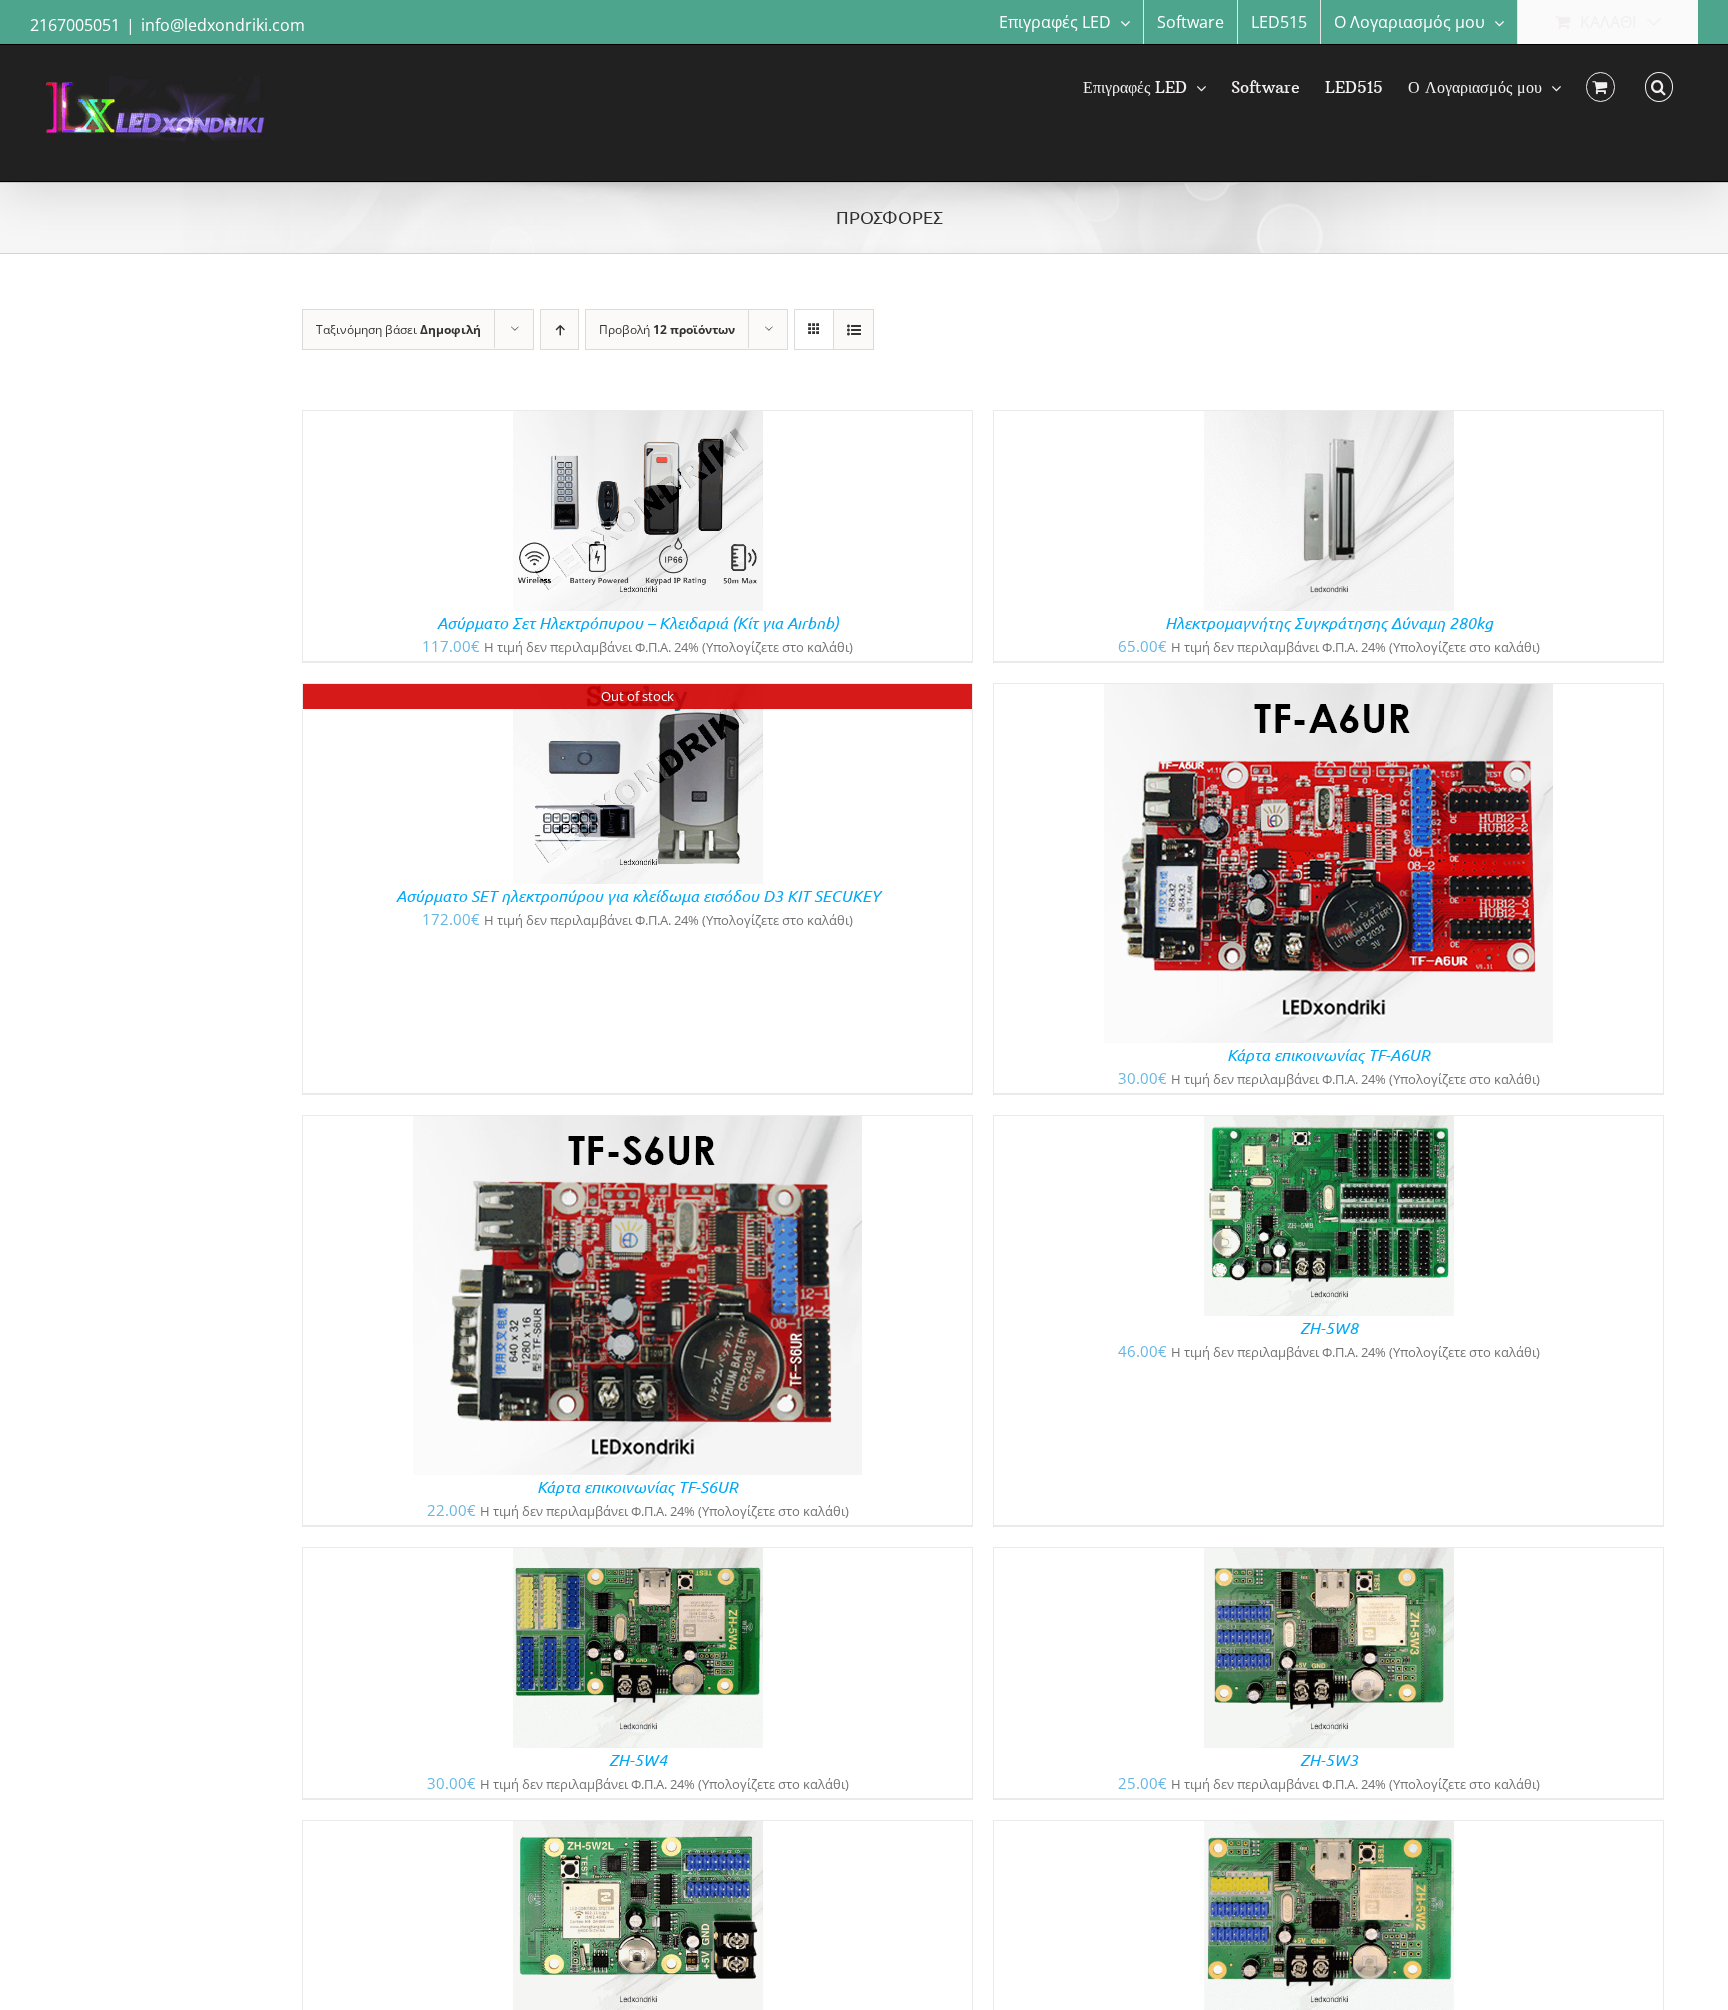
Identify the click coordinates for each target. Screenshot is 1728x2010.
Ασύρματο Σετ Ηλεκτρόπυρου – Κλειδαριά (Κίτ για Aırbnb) (638, 622)
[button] (1659, 87)
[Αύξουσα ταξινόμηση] (559, 329)
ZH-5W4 (638, 1759)
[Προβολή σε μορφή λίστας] (853, 329)
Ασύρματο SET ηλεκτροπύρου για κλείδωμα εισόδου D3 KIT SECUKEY (638, 895)
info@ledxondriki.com (223, 25)
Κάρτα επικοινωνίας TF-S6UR (637, 1486)
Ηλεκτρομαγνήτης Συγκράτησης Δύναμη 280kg (1329, 622)
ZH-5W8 (1329, 1327)
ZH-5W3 (1329, 1759)
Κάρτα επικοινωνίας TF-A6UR (1328, 1054)
